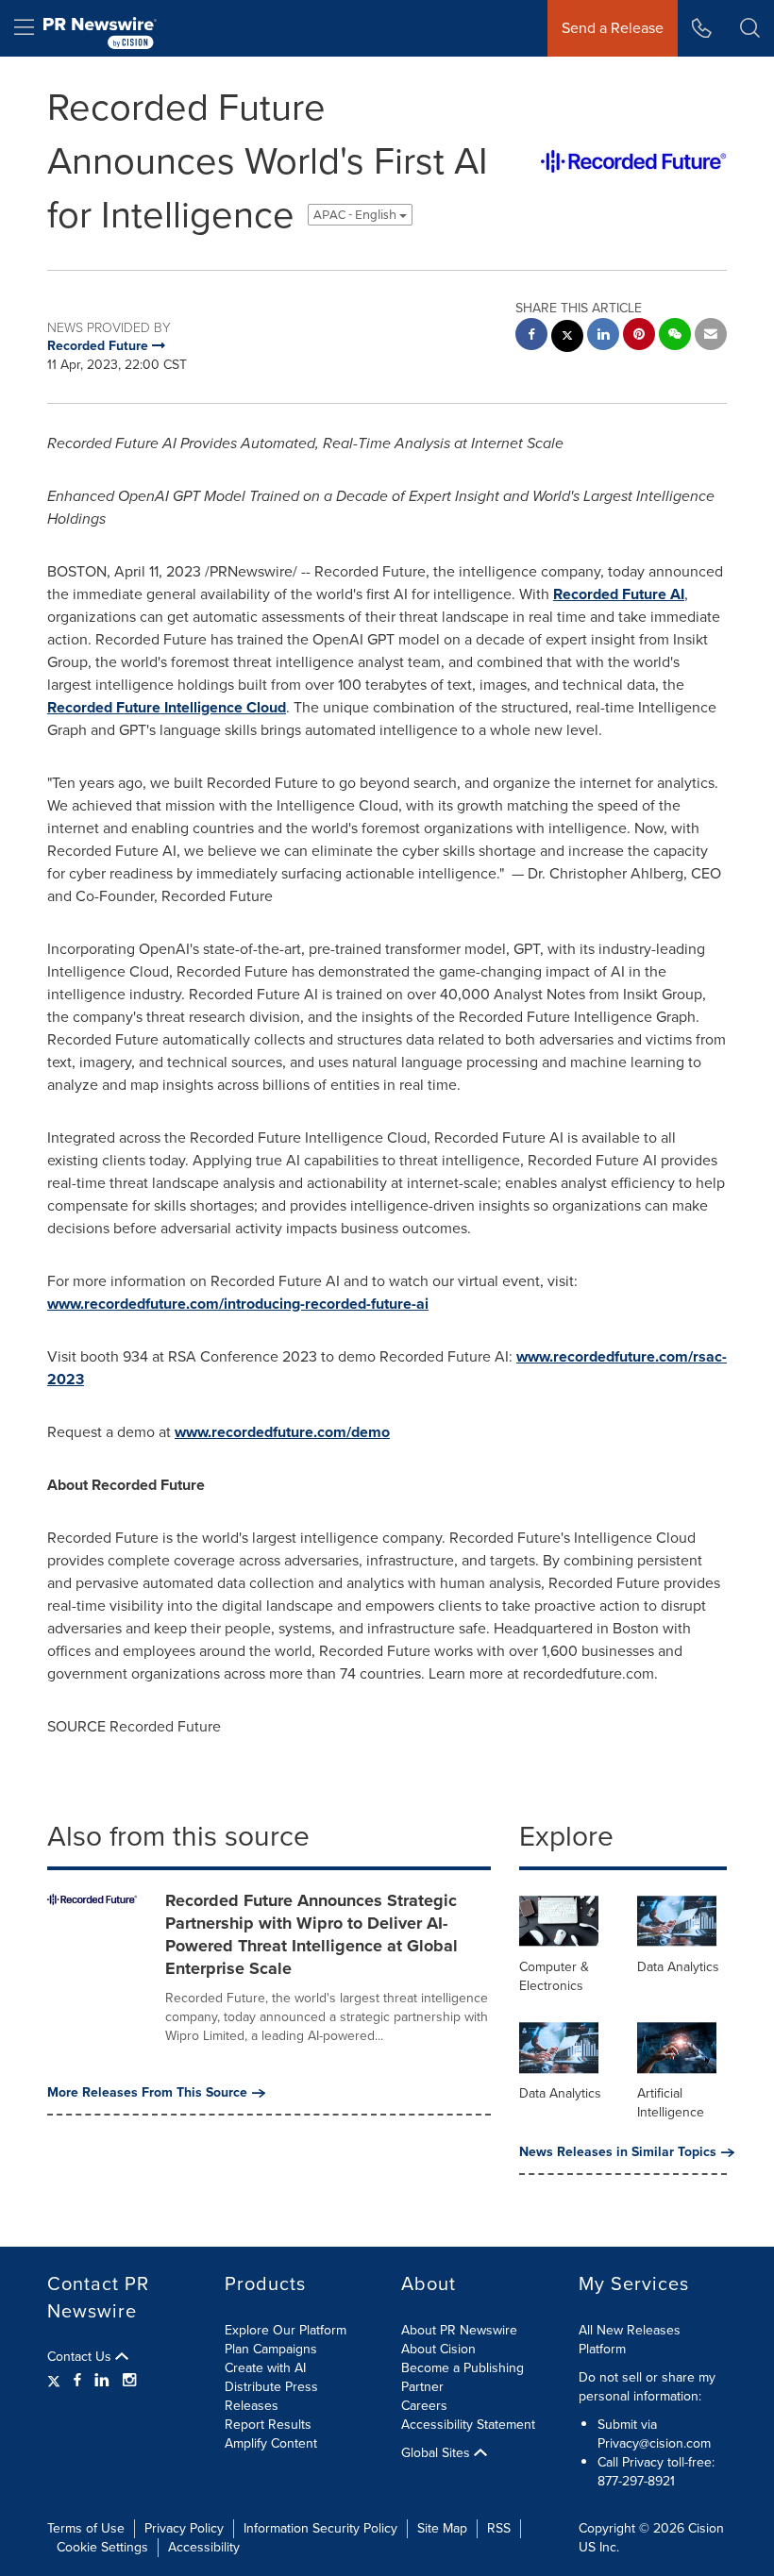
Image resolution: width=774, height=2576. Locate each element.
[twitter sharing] (567, 338)
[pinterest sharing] (639, 336)
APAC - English (356, 215)
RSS (499, 2528)
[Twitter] (56, 2381)
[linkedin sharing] (603, 336)
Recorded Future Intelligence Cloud (167, 707)
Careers (424, 2406)
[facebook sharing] (531, 336)
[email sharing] (711, 336)
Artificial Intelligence (671, 2103)
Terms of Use (86, 2528)
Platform (602, 2349)
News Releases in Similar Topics (618, 2152)
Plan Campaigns (271, 2349)
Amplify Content (271, 2443)
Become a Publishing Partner (463, 2377)
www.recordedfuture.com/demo (282, 1432)
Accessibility (204, 2547)
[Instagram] (129, 2381)
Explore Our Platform (286, 2330)
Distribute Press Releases (271, 2396)
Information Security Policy (320, 2528)
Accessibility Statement (468, 2425)
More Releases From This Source (147, 2093)
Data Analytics (678, 1967)
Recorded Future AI (619, 594)
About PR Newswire (459, 2330)
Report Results (268, 2425)
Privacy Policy (184, 2528)
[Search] (750, 28)
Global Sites (437, 2453)
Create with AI (265, 2368)
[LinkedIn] (102, 2381)
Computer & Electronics (554, 1976)
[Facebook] (77, 2381)
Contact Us (81, 2357)
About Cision (438, 2349)
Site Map (442, 2528)
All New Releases (630, 2330)
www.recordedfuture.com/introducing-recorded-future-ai (238, 1304)
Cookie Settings (102, 2547)
